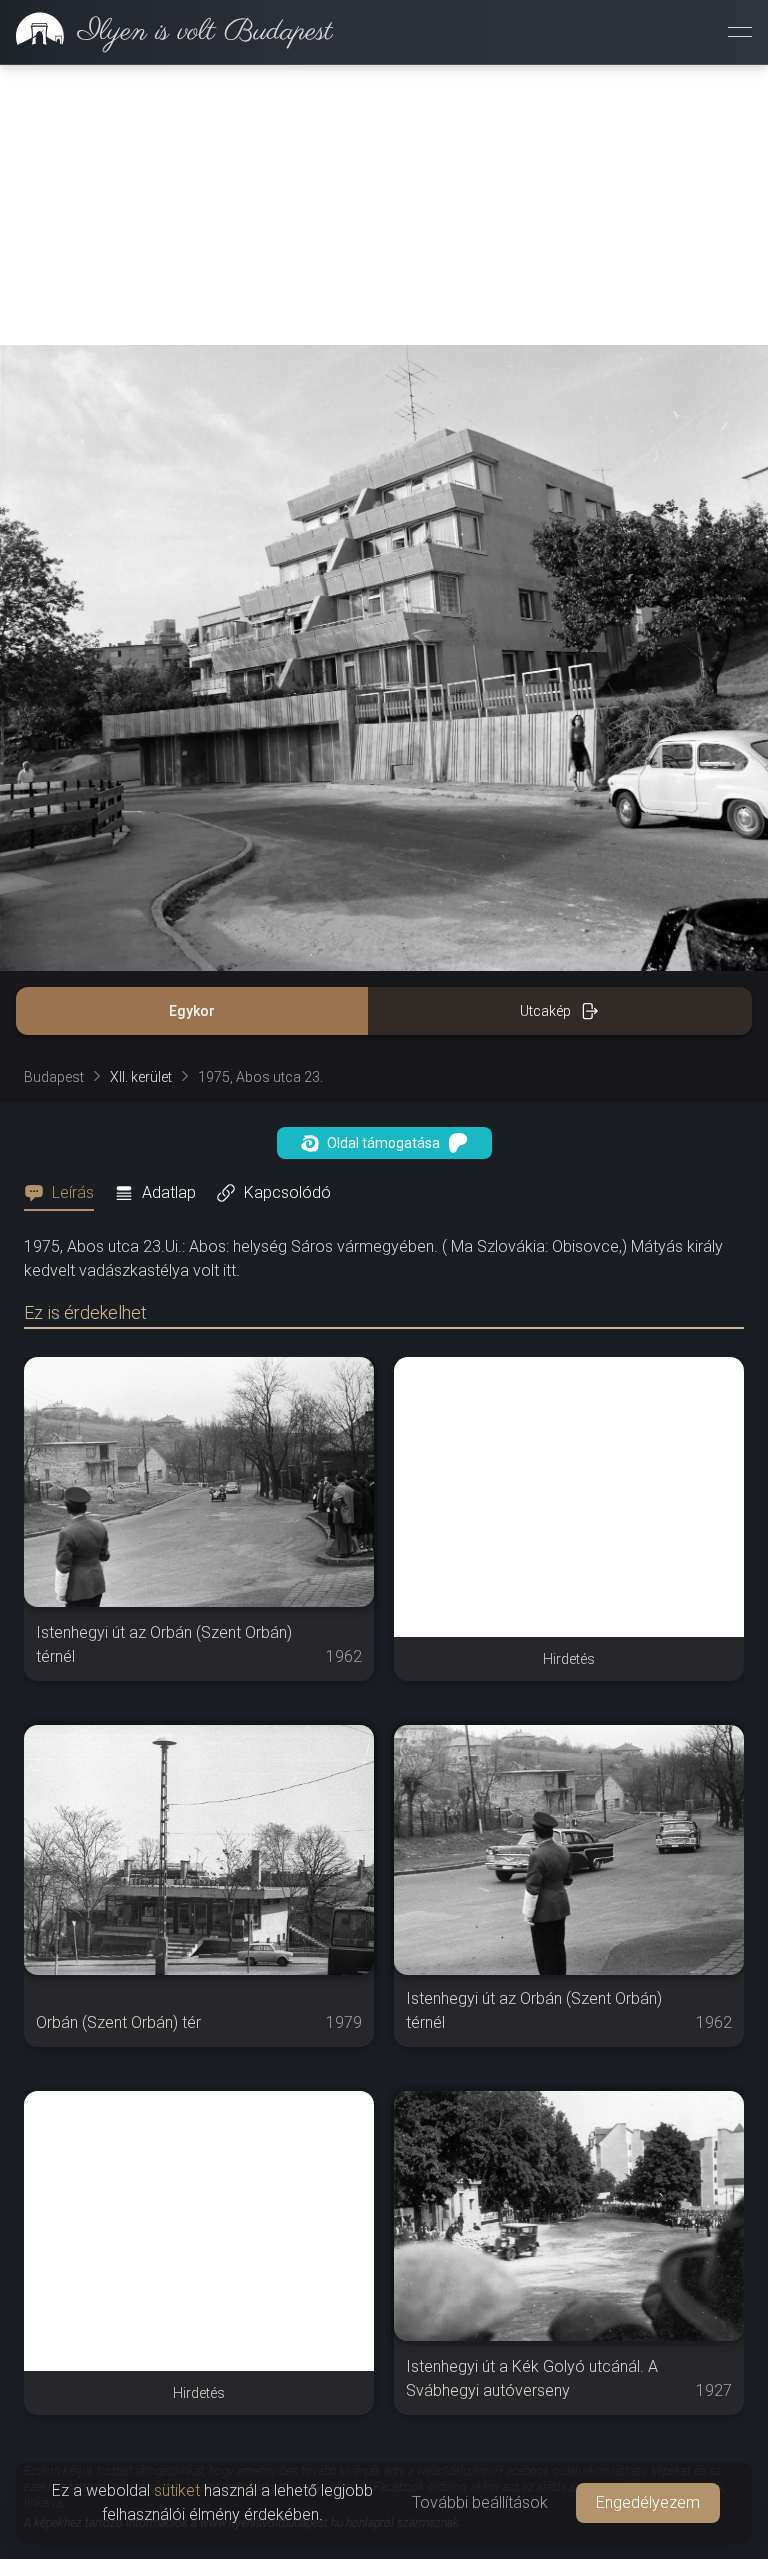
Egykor (192, 1011)
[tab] (65, 1193)
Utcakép (545, 1011)
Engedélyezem (648, 2502)
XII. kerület (141, 1077)
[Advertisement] (384, 205)
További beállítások (480, 2502)
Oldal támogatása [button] (383, 1143)
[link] (166, 32)
